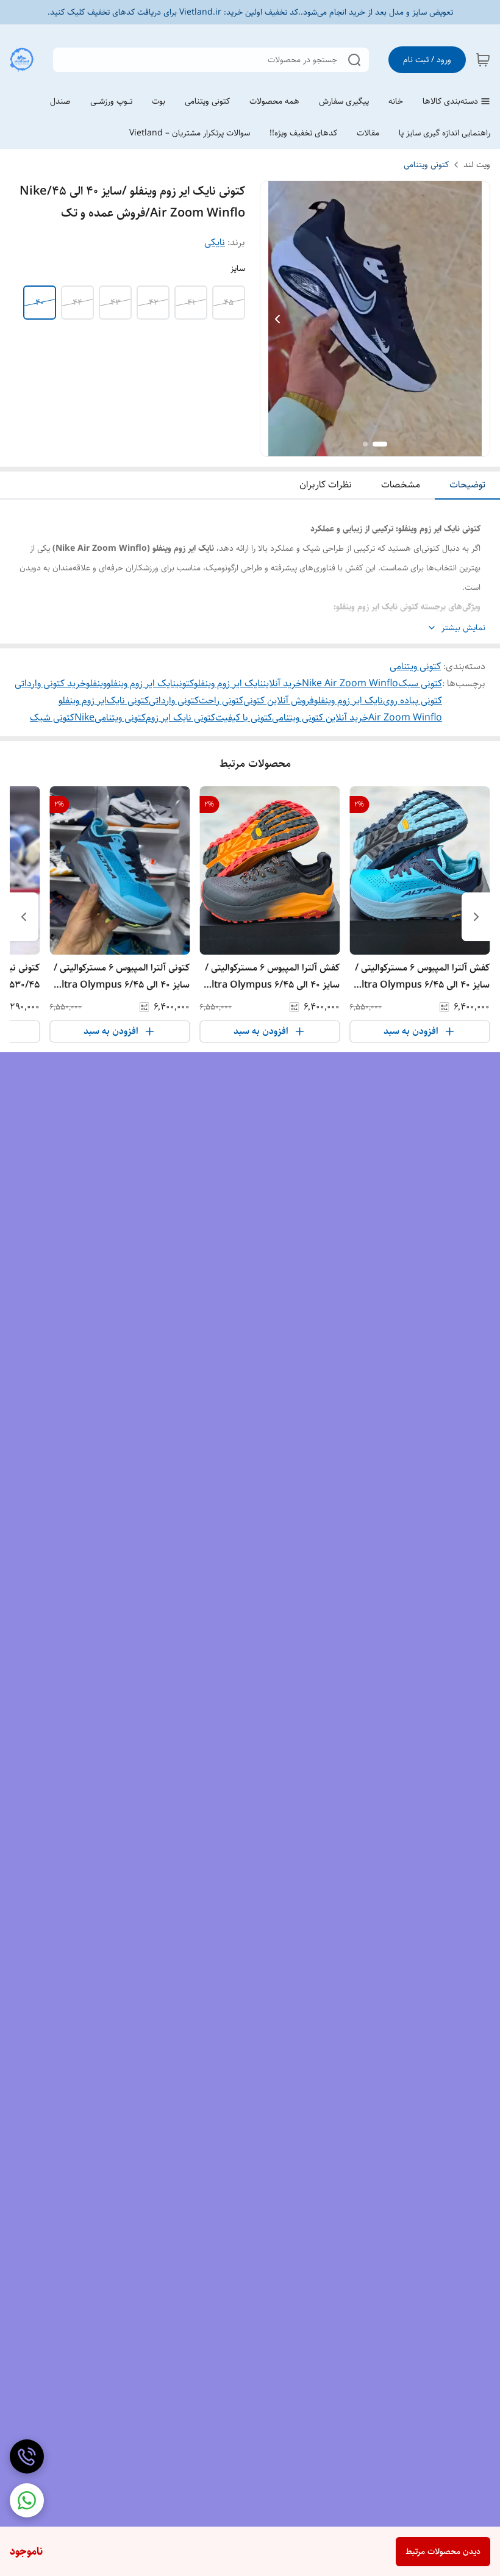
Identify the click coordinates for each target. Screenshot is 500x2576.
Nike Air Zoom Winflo (350, 683)
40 (40, 303)
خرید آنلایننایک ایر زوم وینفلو (248, 683)
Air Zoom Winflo (405, 718)
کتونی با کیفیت (244, 718)
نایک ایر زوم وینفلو (348, 701)
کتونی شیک (52, 718)
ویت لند (477, 165)
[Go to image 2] (365, 444)
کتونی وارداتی (174, 701)
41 (191, 303)
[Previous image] (277, 319)
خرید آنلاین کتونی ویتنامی (320, 718)
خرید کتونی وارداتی (50, 683)
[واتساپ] (27, 2500)
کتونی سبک (420, 683)
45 (229, 303)
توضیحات (467, 485)
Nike (84, 718)
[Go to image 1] (380, 444)
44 (77, 303)
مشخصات (401, 485)
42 (153, 303)
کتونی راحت (221, 701)
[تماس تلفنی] (27, 2456)
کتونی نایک (128, 701)
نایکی (215, 242)
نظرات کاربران (326, 485)
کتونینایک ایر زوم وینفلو (150, 683)
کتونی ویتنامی (426, 165)
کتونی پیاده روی (412, 701)
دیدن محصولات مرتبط (443, 2552)
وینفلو (96, 683)
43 (116, 303)
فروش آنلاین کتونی (279, 701)
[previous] (476, 917)
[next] (24, 917)
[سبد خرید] (483, 60)
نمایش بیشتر (463, 628)
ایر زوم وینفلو (83, 701)
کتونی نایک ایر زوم (180, 718)
